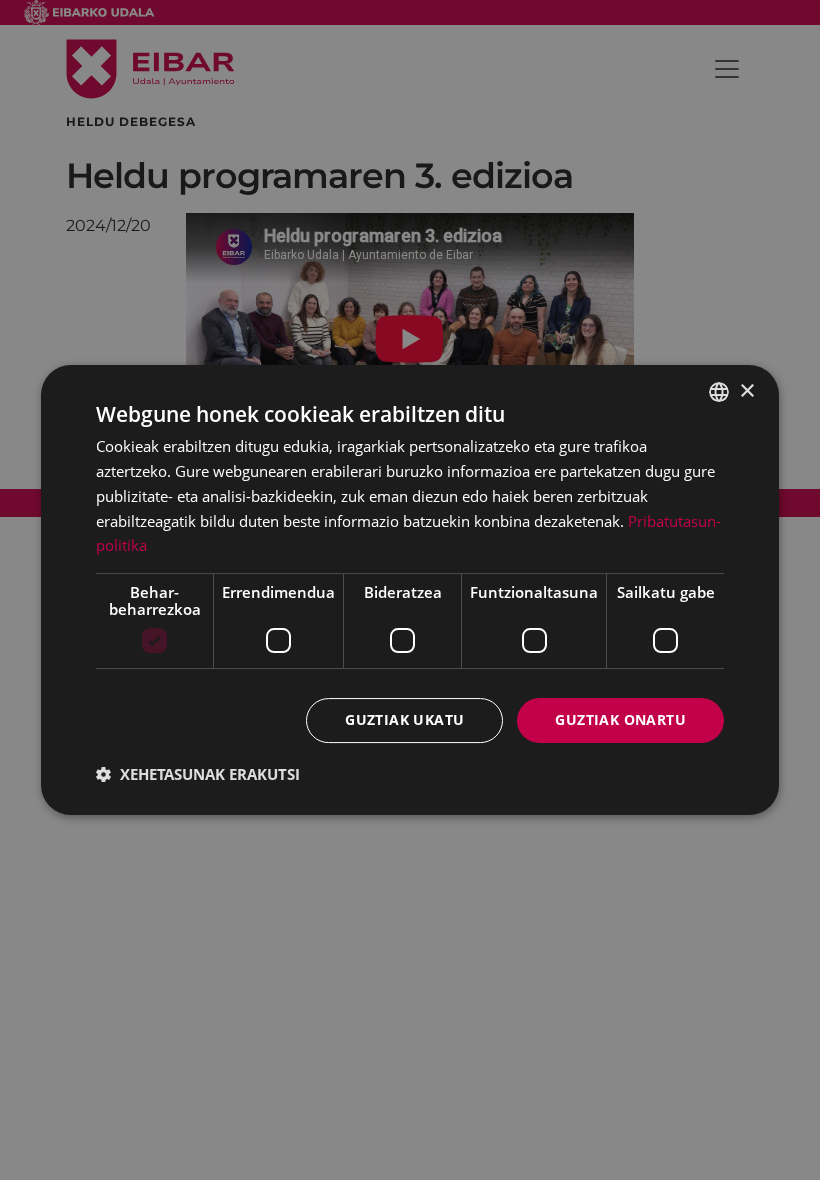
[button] (198, 774)
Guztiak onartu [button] (620, 719)
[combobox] (719, 392)
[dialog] (410, 590)
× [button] (746, 391)
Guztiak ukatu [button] (404, 719)
